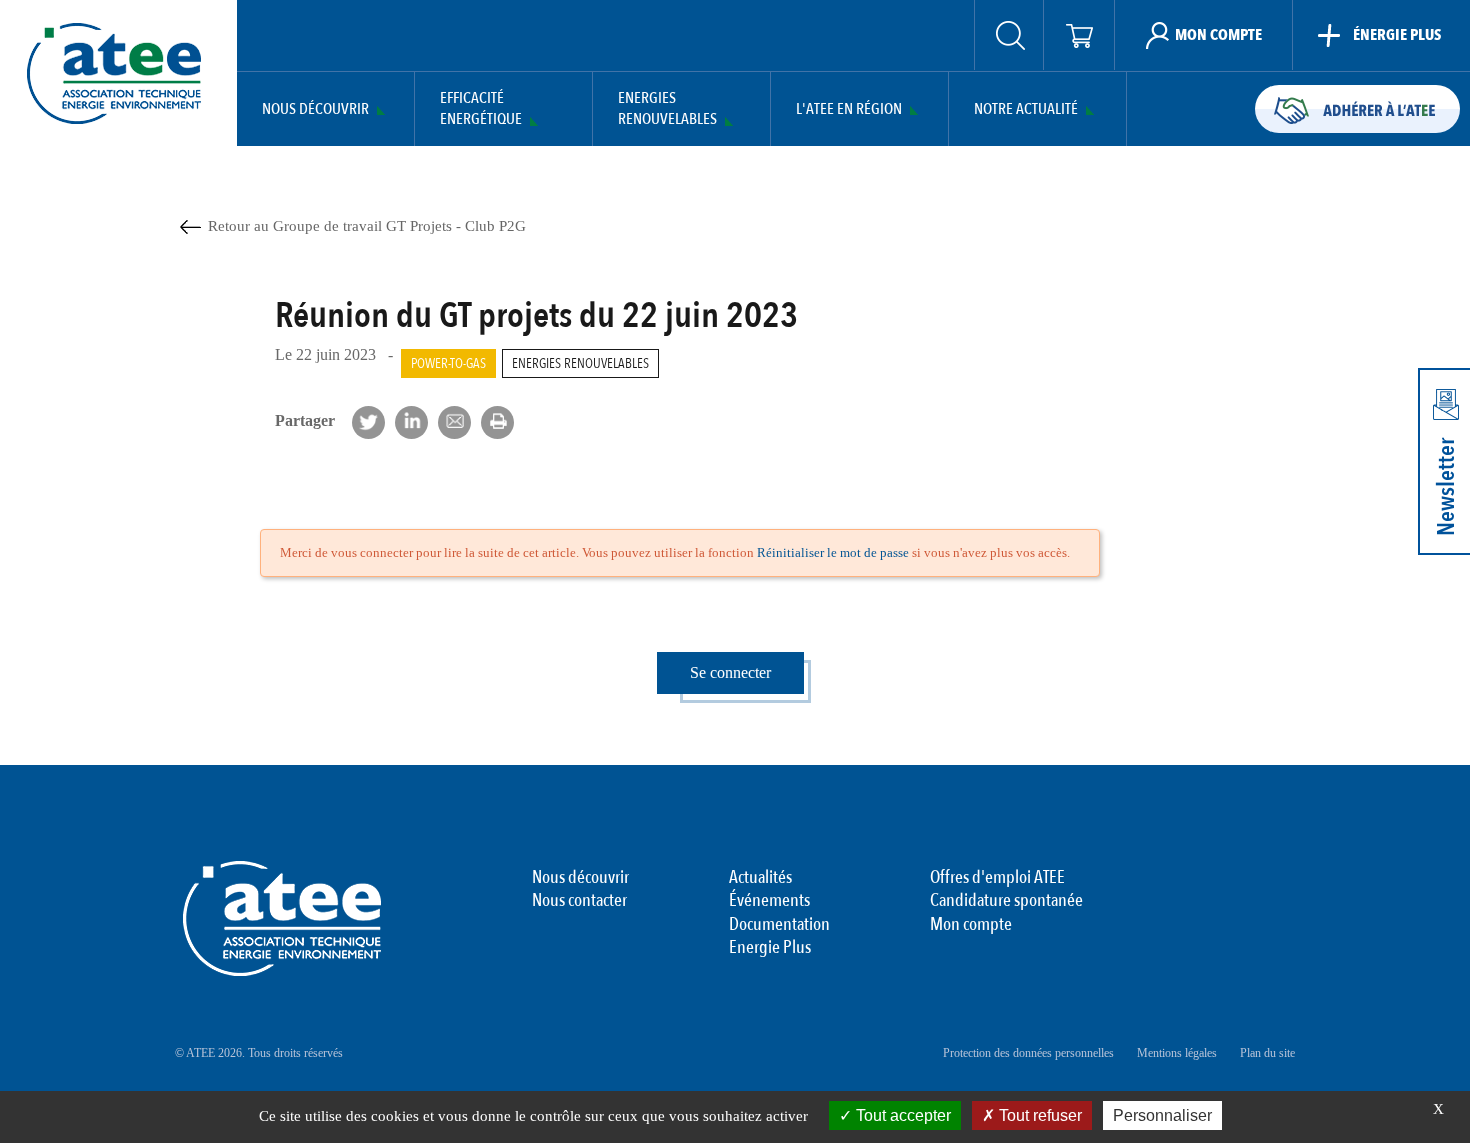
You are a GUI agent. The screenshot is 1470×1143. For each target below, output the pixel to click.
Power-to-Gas (448, 363)
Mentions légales (1177, 1053)
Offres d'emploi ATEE (997, 878)
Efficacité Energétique (481, 109)
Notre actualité (1026, 109)
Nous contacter (579, 901)
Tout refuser (1038, 1115)
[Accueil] (114, 73)
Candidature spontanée (1006, 901)
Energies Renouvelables (667, 109)
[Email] (454, 422)
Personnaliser (1162, 1115)
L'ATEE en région (849, 109)
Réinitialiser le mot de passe (833, 552)
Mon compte (971, 925)
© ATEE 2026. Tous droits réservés (259, 1053)
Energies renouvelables (580, 363)
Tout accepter (901, 1115)
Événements (769, 901)
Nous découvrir (315, 109)
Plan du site (1267, 1053)
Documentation (779, 925)
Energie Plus (770, 948)
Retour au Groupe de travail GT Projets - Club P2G (367, 226)
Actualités (760, 878)
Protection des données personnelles (1028, 1053)
